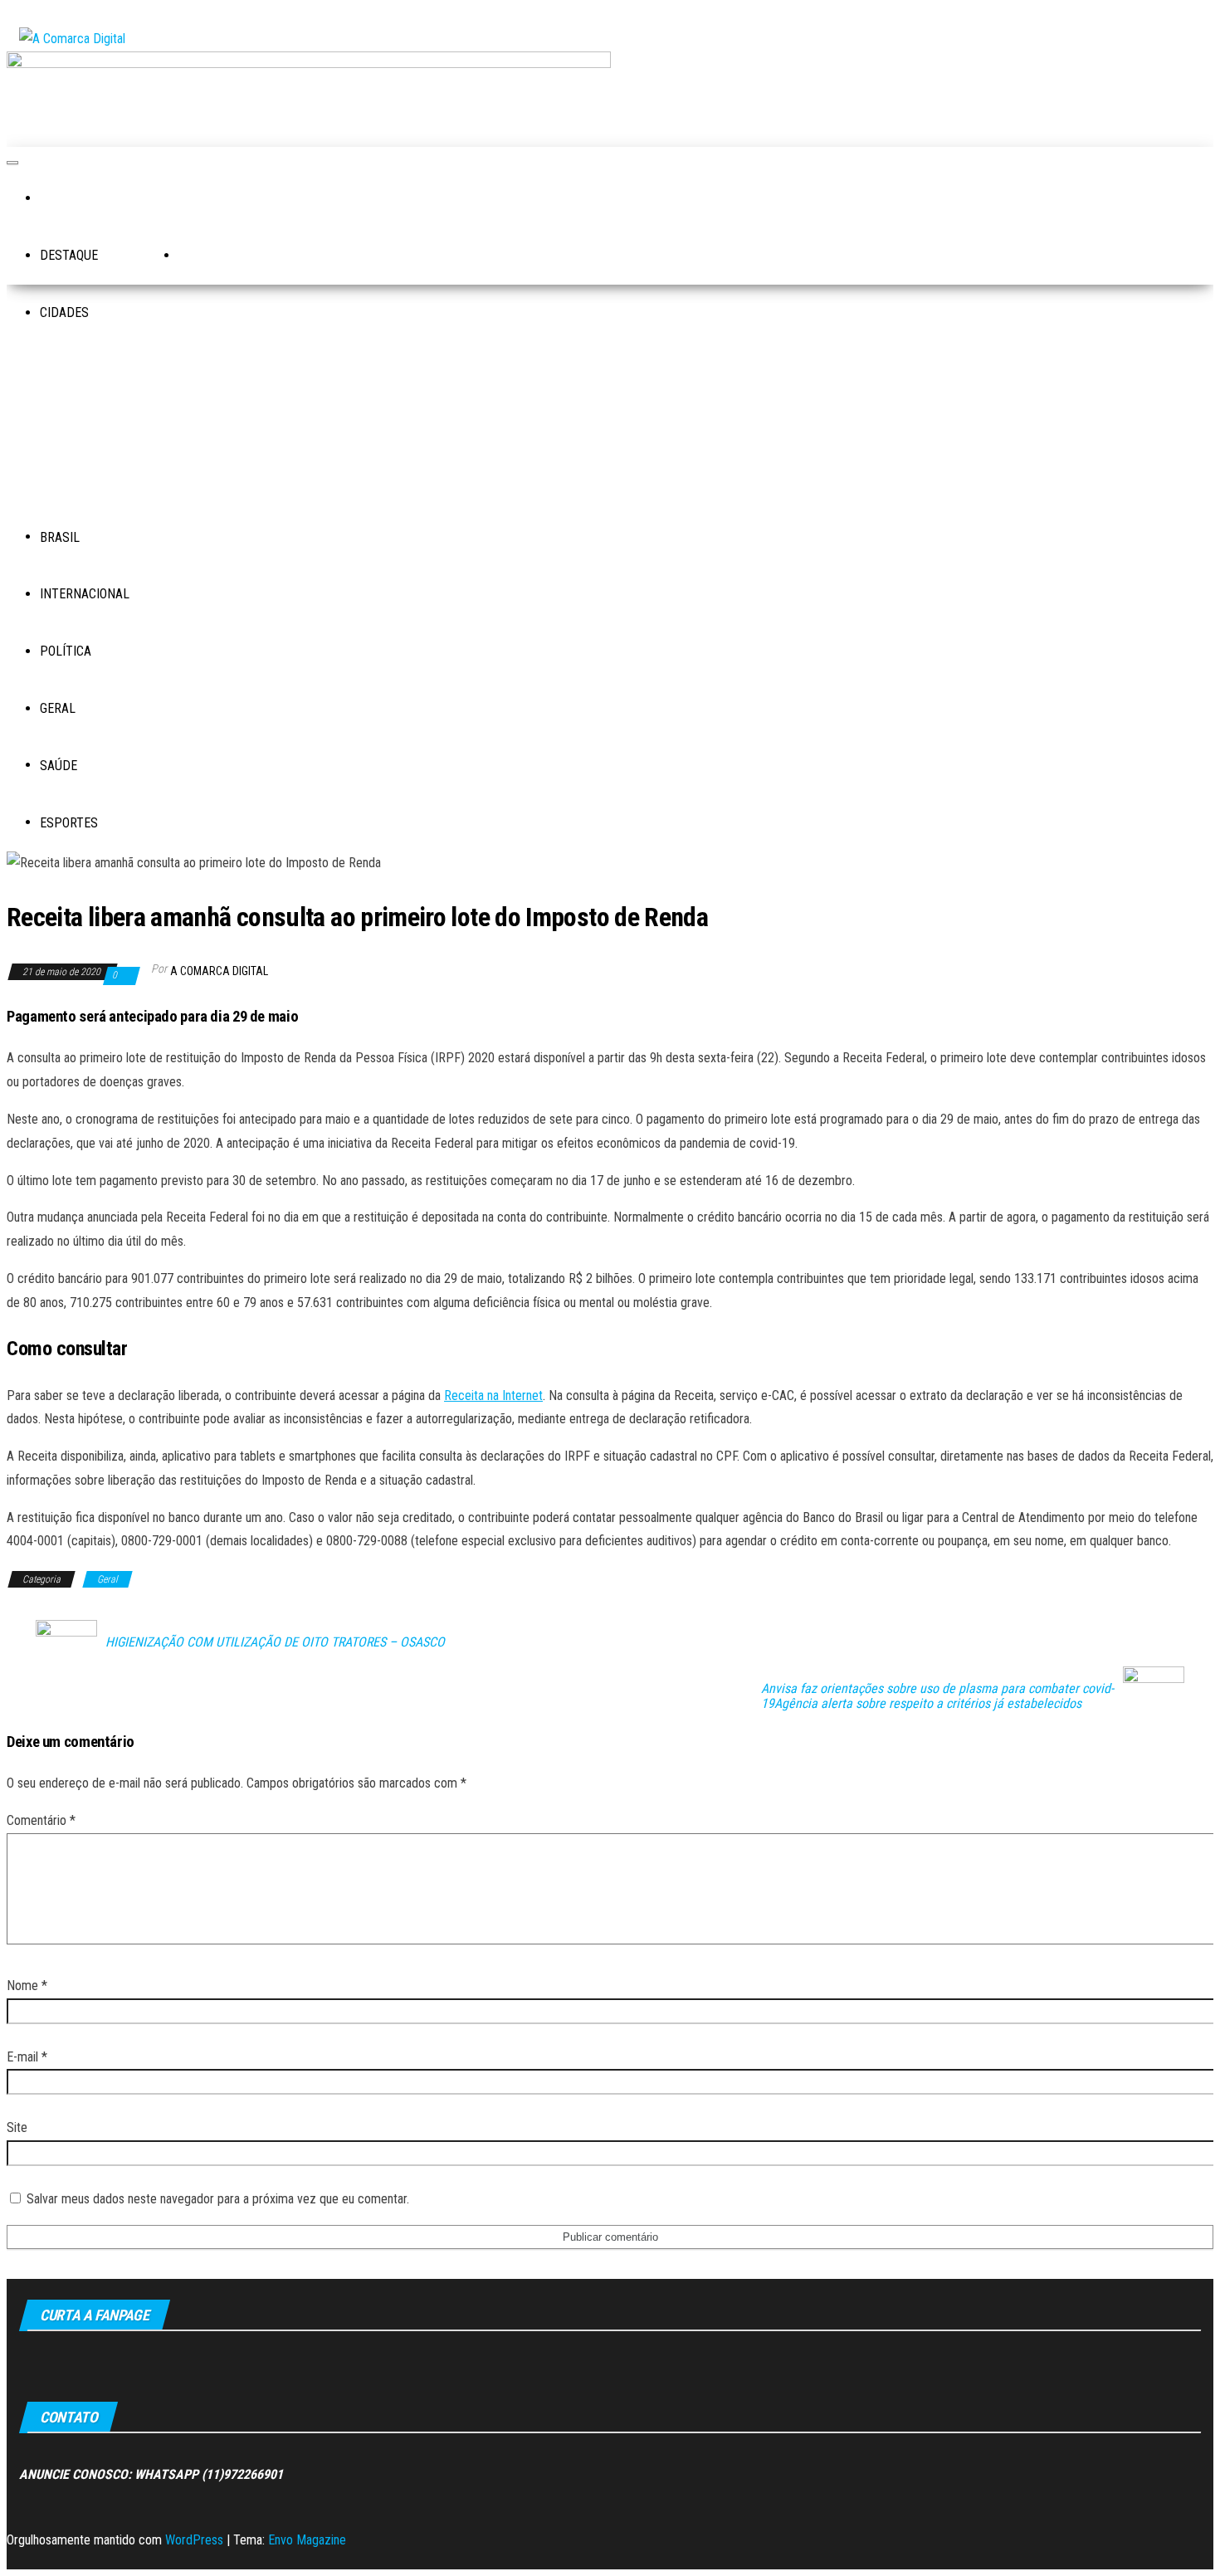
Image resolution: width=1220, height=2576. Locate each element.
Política (66, 651)
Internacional (85, 594)
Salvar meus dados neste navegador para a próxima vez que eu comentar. (218, 2199)
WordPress (194, 2540)
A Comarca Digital (219, 971)
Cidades (64, 312)
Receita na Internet (493, 1395)
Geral (58, 708)
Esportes (69, 823)
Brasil (60, 537)
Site (17, 2127)
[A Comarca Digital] (61, 200)
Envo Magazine (307, 2540)
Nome (27, 1986)
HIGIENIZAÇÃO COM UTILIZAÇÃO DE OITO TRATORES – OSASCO (275, 1642)
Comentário (41, 1820)
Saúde (59, 766)
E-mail (27, 2057)
